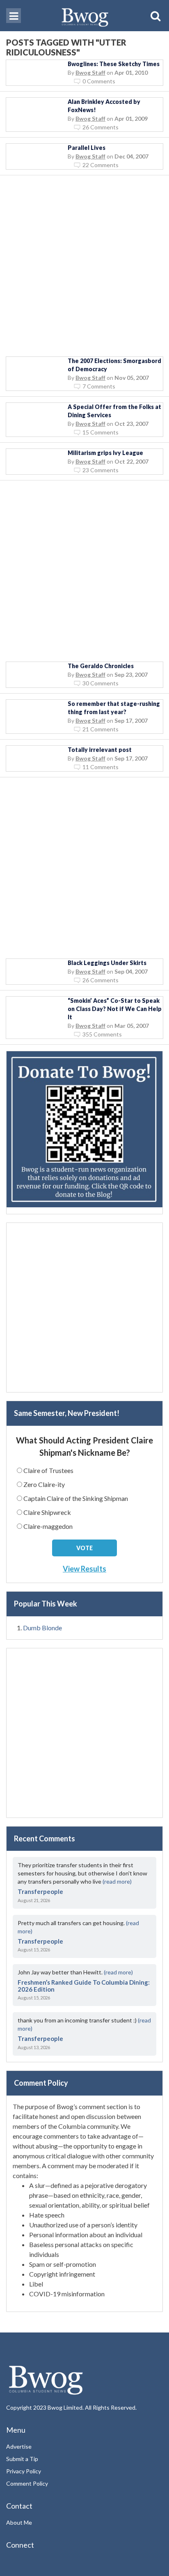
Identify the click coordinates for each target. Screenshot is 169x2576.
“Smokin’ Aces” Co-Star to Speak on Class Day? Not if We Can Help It (115, 1009)
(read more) (117, 1881)
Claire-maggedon (48, 1526)
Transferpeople (40, 1891)
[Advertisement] (84, 266)
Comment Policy (27, 2483)
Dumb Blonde (42, 1628)
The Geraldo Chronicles (101, 666)
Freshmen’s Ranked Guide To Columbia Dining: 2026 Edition (84, 1986)
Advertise (19, 2446)
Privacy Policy (24, 2471)
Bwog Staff (90, 72)
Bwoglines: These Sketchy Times (114, 64)
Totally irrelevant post (100, 750)
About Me (19, 2522)
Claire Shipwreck (47, 1512)
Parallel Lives (87, 148)
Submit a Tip (22, 2459)
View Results (84, 1569)
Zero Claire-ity (44, 1484)
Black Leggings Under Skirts (107, 963)
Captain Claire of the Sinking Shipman (76, 1498)
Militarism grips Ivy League (105, 453)
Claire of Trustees (48, 1470)
